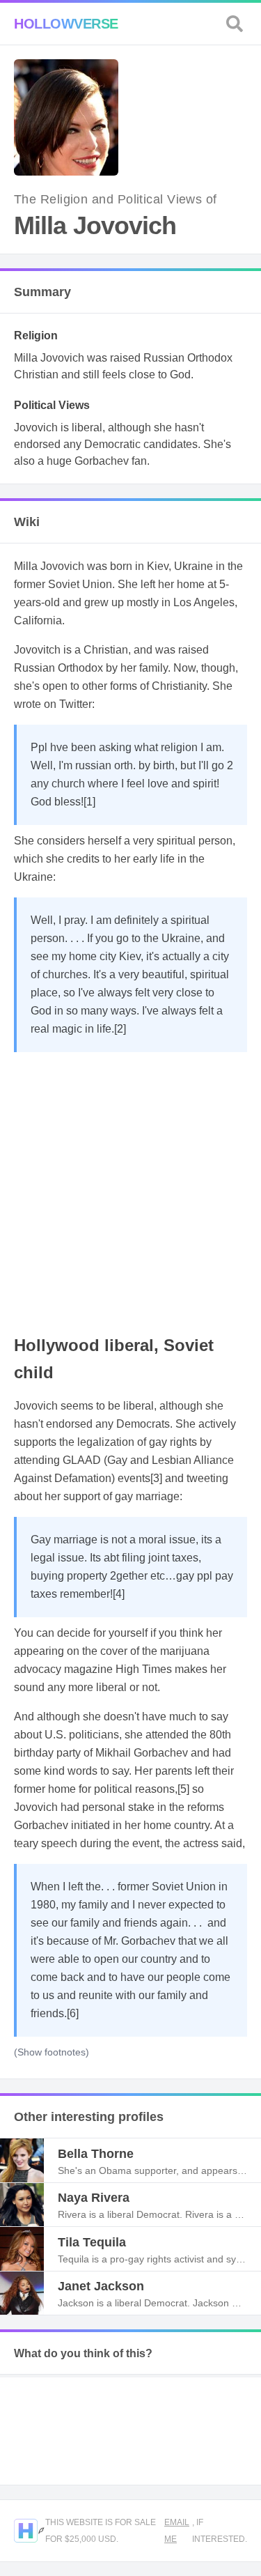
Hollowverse (66, 24)
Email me (177, 2531)
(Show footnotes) (52, 2052)
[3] (156, 1478)
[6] (73, 2013)
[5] (183, 1789)
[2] (120, 1029)
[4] (119, 1594)
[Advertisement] (130, 1190)
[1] (89, 802)
